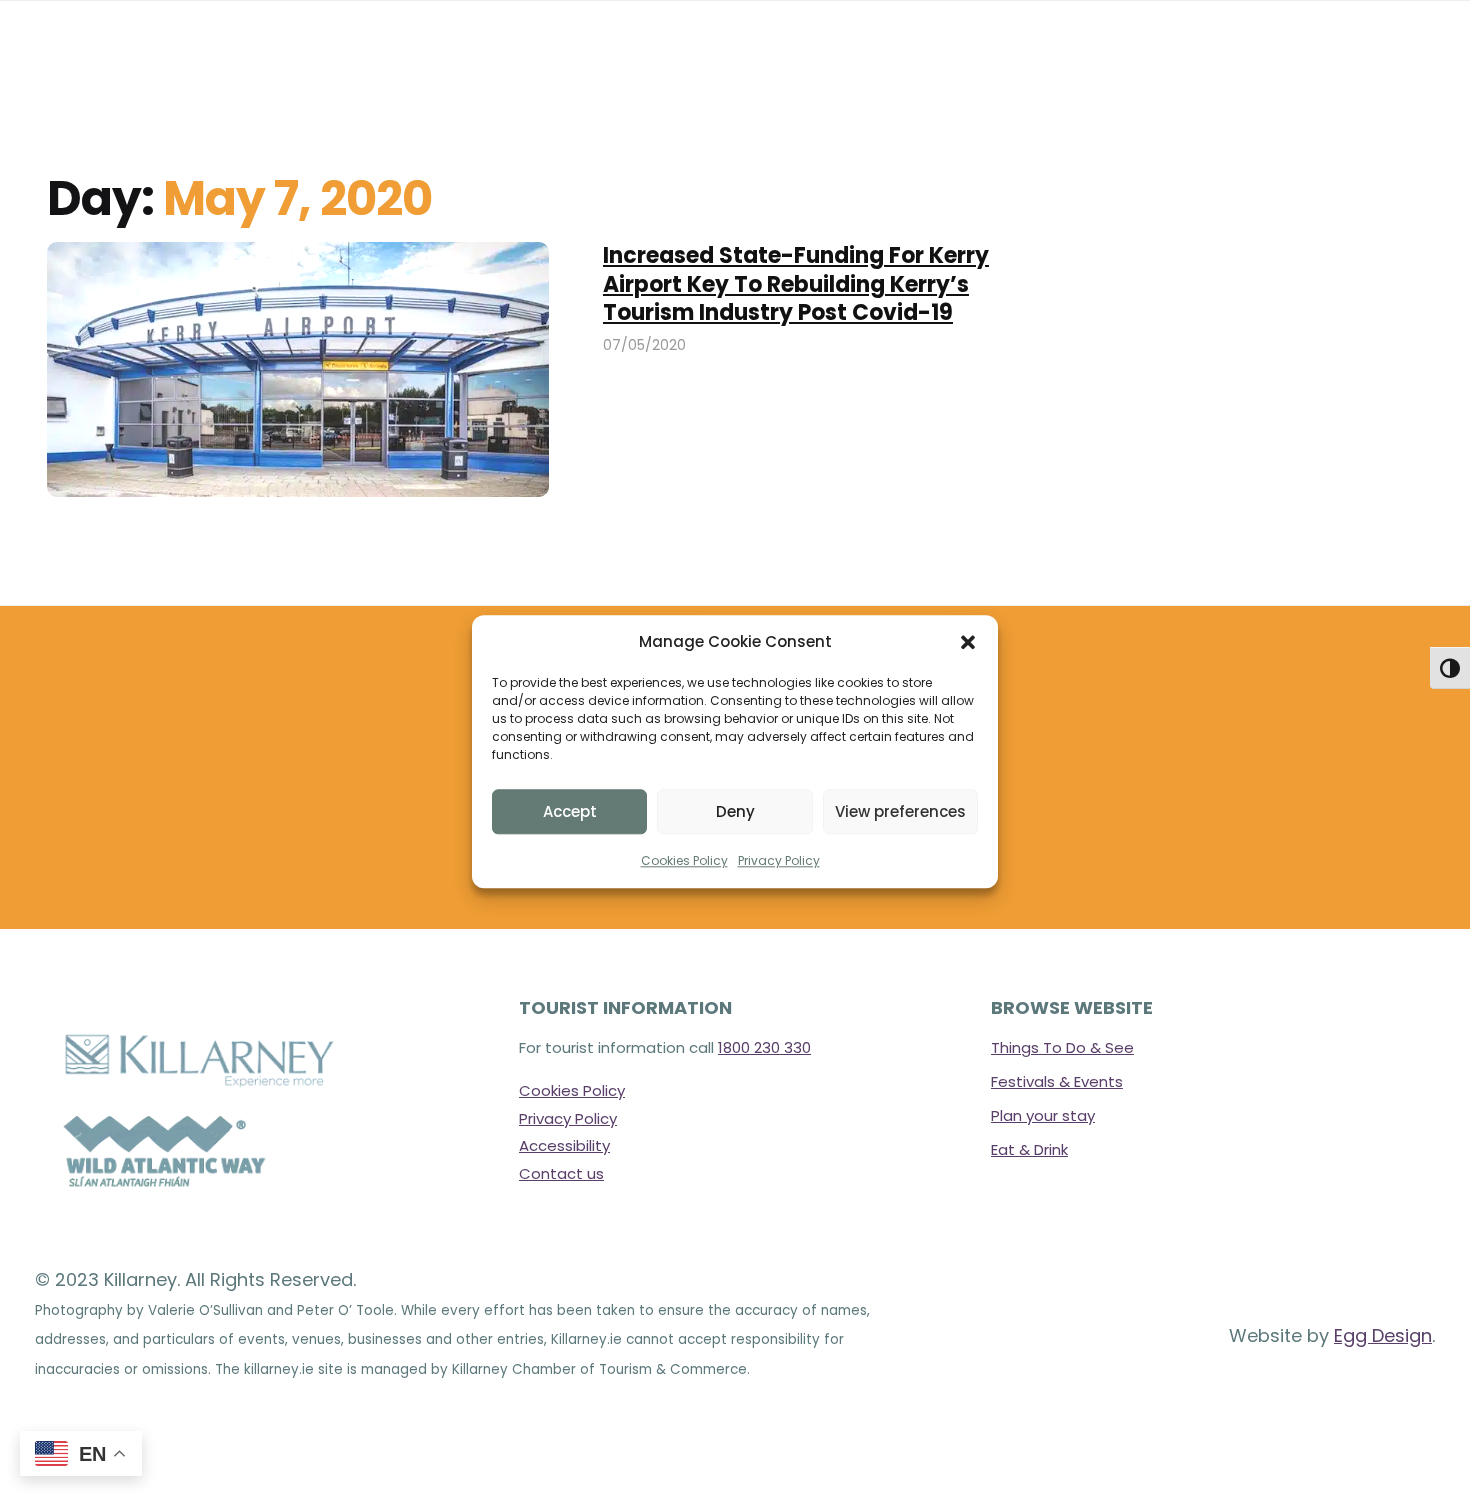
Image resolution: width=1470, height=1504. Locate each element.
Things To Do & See (1062, 1047)
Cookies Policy (684, 861)
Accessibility (564, 1145)
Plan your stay (1043, 1115)
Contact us (561, 1173)
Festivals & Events (1057, 1081)
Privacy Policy (779, 861)
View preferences (900, 811)
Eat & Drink (1029, 1149)
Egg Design (1383, 1335)
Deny (735, 811)
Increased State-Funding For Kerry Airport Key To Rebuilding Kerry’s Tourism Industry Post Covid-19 (796, 284)
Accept (570, 811)
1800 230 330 (764, 1047)
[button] (968, 642)
